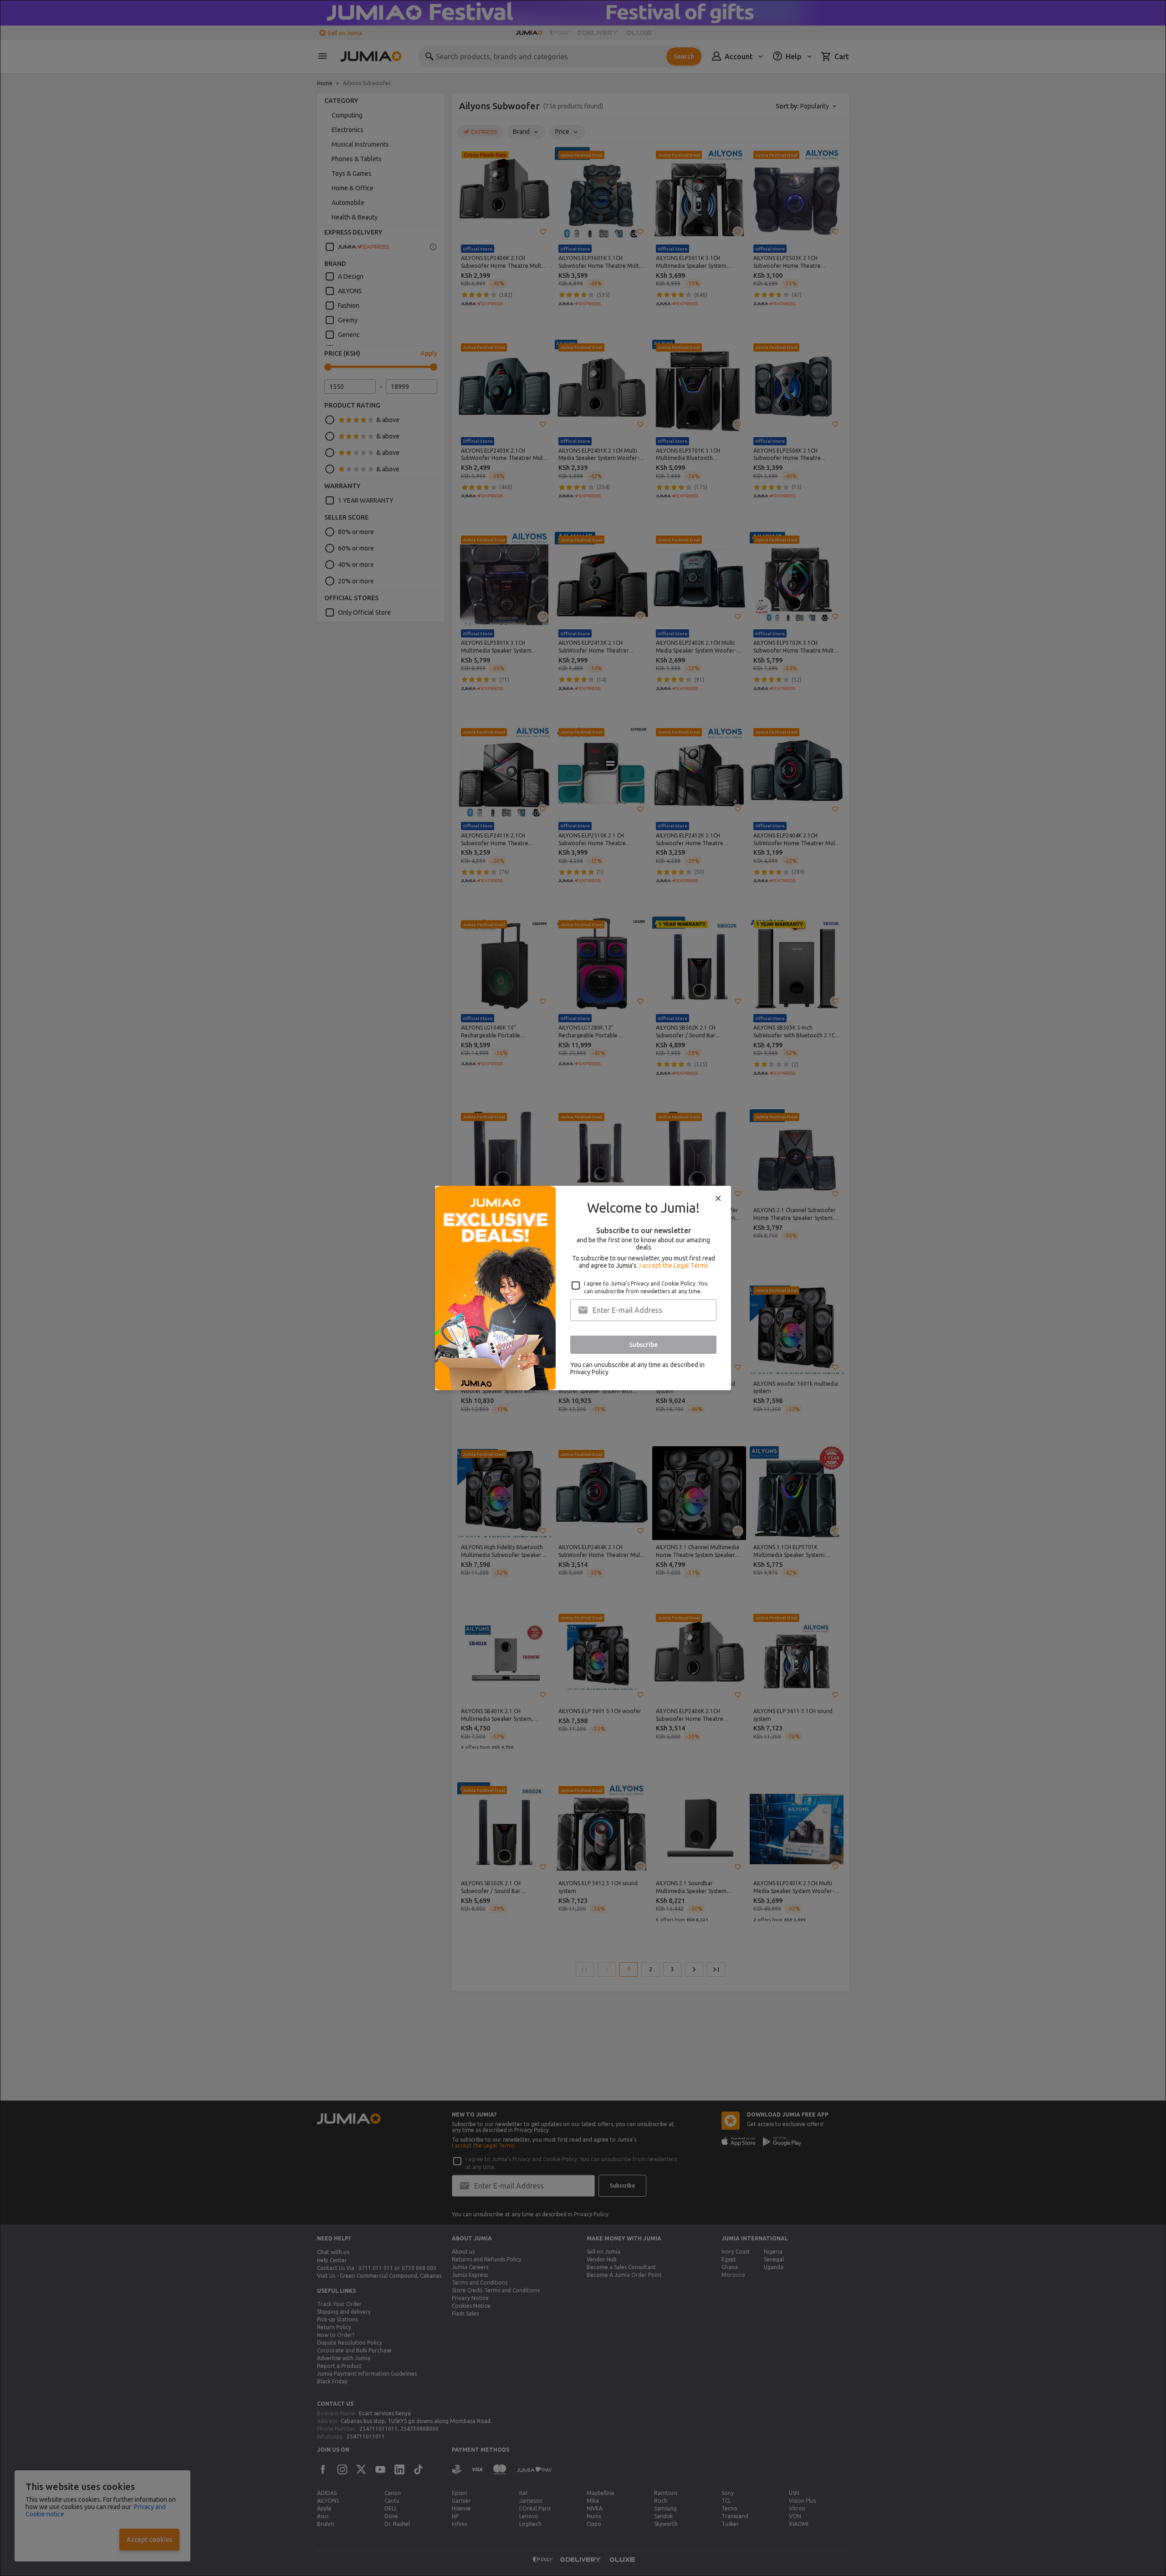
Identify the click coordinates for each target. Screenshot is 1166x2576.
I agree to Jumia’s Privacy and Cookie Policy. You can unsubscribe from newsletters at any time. (646, 1287)
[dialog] (583, 1288)
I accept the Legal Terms (674, 1265)
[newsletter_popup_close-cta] (718, 1199)
